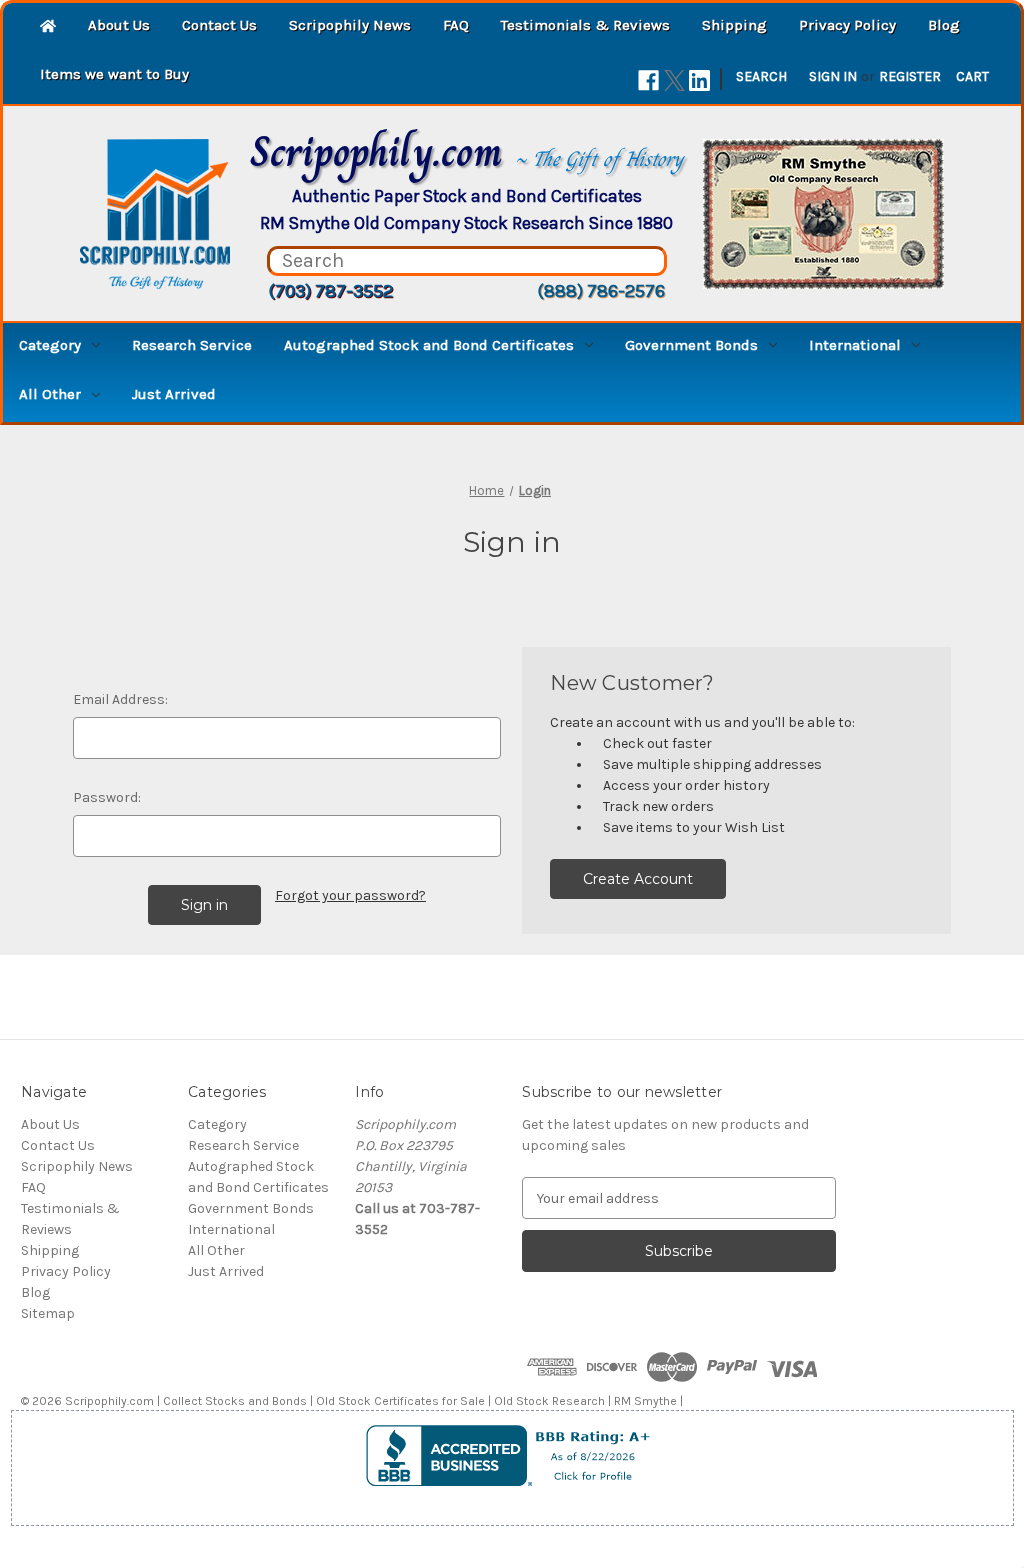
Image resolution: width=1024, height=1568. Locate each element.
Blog (944, 25)
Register (910, 76)
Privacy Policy (847, 25)
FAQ (456, 25)
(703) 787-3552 (330, 291)
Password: (107, 797)
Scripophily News (350, 25)
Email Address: (120, 699)
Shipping (734, 25)
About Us (119, 25)
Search (761, 76)
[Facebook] (648, 80)
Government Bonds (691, 345)
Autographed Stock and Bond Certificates (429, 345)
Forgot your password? (350, 895)
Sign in (833, 76)
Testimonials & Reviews (585, 25)
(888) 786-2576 (601, 291)
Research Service (192, 345)
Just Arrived (174, 394)
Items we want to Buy (114, 74)
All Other (50, 394)
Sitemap (48, 1313)
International (855, 345)
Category (50, 345)
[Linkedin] (699, 80)
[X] (674, 80)
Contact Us (219, 25)
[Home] (48, 27)
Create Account (638, 879)
